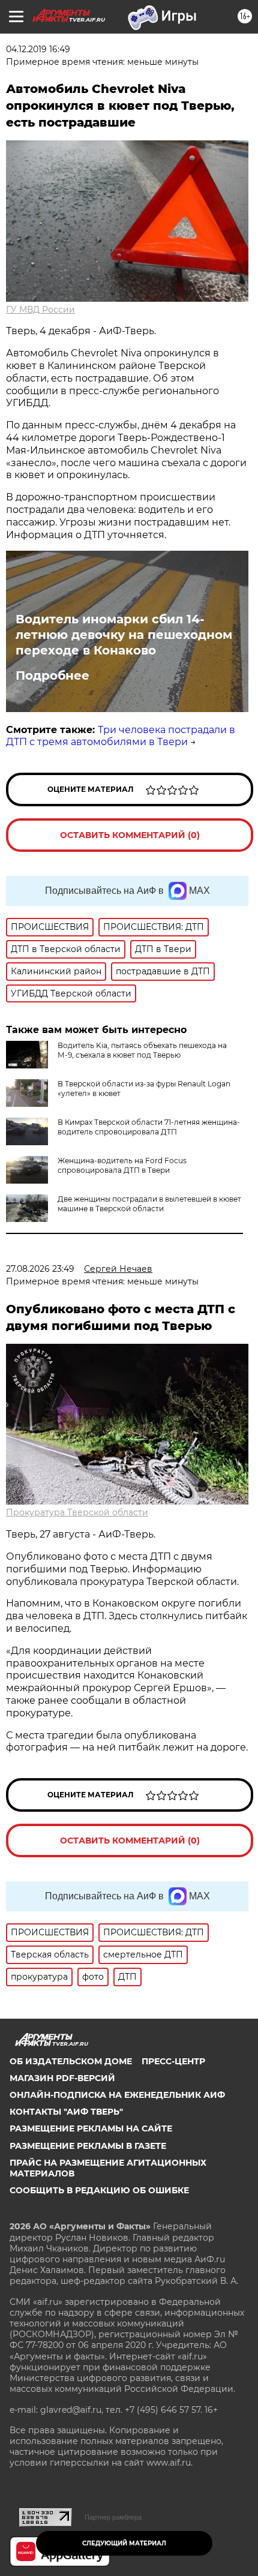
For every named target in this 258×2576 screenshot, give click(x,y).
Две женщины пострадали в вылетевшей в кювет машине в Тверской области (149, 1204)
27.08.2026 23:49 (40, 1269)
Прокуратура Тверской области (77, 1512)
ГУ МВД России (40, 310)
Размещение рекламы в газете (88, 2146)
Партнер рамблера (113, 2517)
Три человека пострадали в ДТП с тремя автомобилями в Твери (121, 736)
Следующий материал (124, 2543)
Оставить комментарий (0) (130, 835)
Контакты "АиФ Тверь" (66, 2112)
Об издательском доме (71, 2061)
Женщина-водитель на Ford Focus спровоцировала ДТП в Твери (122, 1165)
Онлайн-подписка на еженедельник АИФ (117, 2095)
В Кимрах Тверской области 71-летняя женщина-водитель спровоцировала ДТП (149, 1127)
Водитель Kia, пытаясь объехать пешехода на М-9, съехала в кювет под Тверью (142, 1050)
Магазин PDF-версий (62, 2078)
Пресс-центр (173, 2061)
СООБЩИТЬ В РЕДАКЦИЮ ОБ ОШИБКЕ (99, 2190)
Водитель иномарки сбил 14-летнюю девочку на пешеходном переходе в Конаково (124, 635)
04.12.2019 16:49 (38, 49)
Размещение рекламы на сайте (91, 2128)
